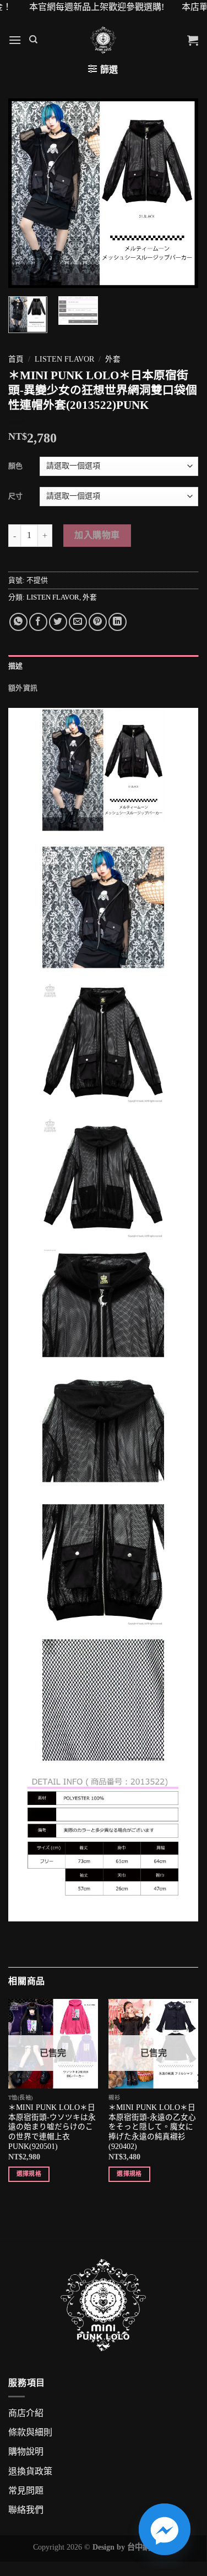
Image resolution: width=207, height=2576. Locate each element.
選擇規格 (29, 2174)
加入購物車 (97, 535)
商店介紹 (26, 2413)
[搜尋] (33, 40)
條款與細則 (30, 2432)
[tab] (103, 666)
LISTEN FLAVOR (64, 359)
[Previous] (26, 193)
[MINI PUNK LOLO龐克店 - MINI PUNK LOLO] (103, 40)
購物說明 (26, 2452)
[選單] (15, 40)
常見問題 (26, 2491)
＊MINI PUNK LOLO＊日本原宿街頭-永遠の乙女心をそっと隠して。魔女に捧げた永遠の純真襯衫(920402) (152, 2127)
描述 (16, 666)
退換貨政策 (30, 2471)
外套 (113, 359)
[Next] (181, 193)
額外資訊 (23, 688)
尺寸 (15, 496)
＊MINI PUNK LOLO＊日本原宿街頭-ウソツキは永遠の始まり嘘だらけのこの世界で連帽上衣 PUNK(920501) (52, 2127)
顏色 (15, 466)
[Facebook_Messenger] (165, 2529)
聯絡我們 (26, 2510)
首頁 (16, 359)
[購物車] (193, 40)
